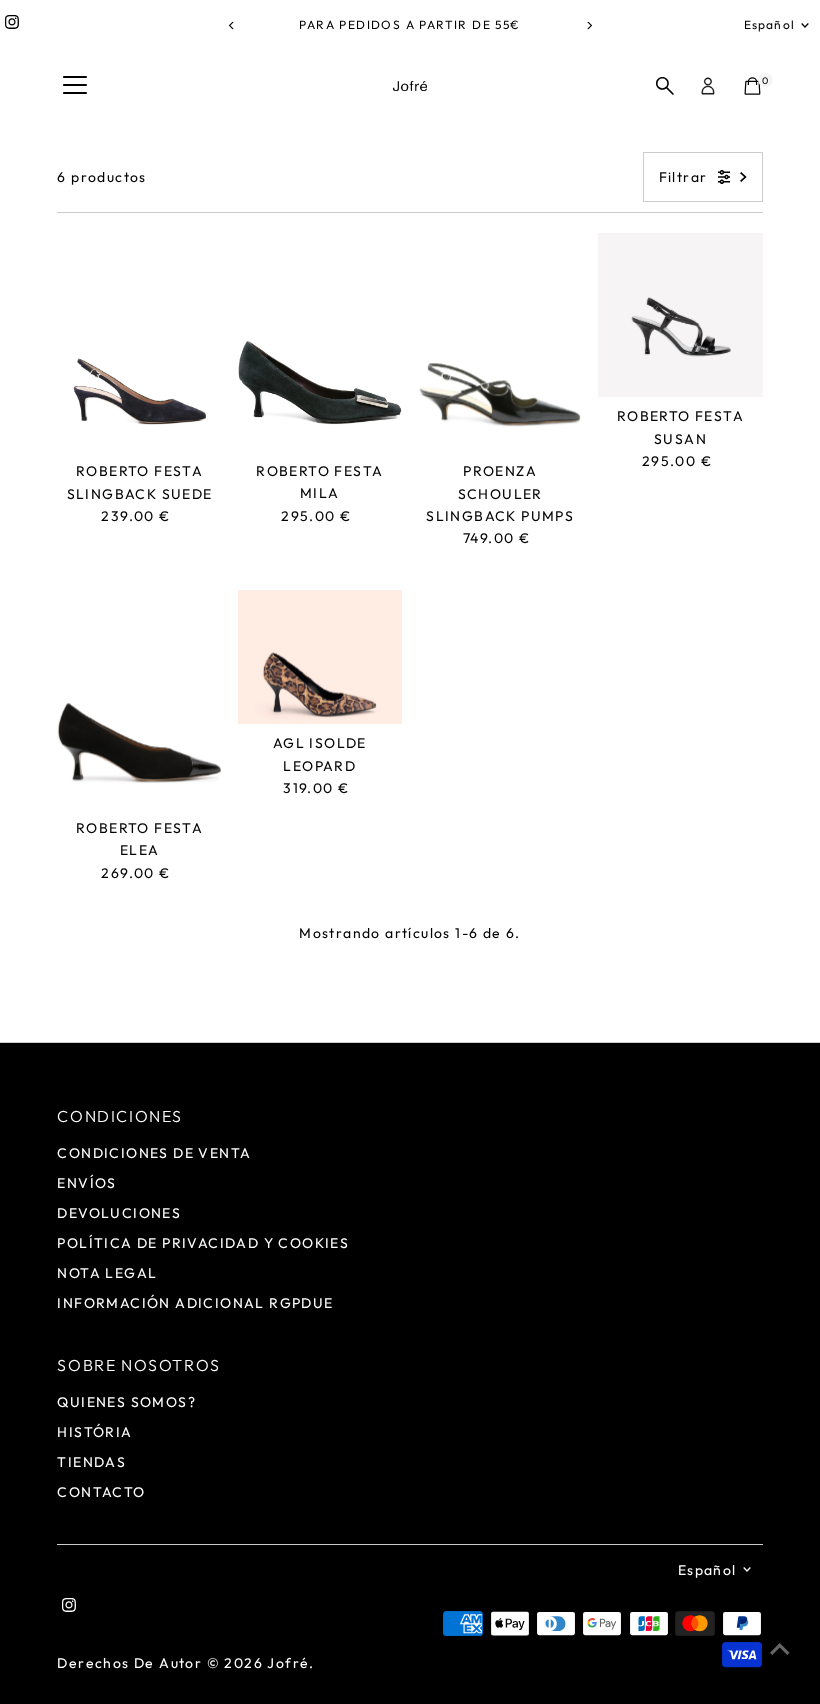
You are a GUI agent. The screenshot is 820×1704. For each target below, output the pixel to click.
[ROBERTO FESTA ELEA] (139, 699)
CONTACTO (101, 1492)
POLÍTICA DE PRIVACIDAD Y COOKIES (203, 1243)
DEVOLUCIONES (119, 1213)
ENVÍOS (86, 1183)
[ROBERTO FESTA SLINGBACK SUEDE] (139, 342)
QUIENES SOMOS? (126, 1402)
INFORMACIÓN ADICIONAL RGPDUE (195, 1303)
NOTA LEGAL (107, 1273)
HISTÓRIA (94, 1432)
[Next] (588, 25)
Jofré (288, 1663)
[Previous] (231, 25)
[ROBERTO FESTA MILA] (320, 342)
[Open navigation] (75, 86)
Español (769, 24)
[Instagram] (12, 25)
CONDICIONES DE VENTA (154, 1153)
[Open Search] (665, 86)
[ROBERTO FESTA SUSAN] (680, 315)
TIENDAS (91, 1462)
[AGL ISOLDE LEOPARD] (320, 657)
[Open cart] (752, 86)
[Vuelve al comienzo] (780, 1649)
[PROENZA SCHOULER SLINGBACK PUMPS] (500, 342)
